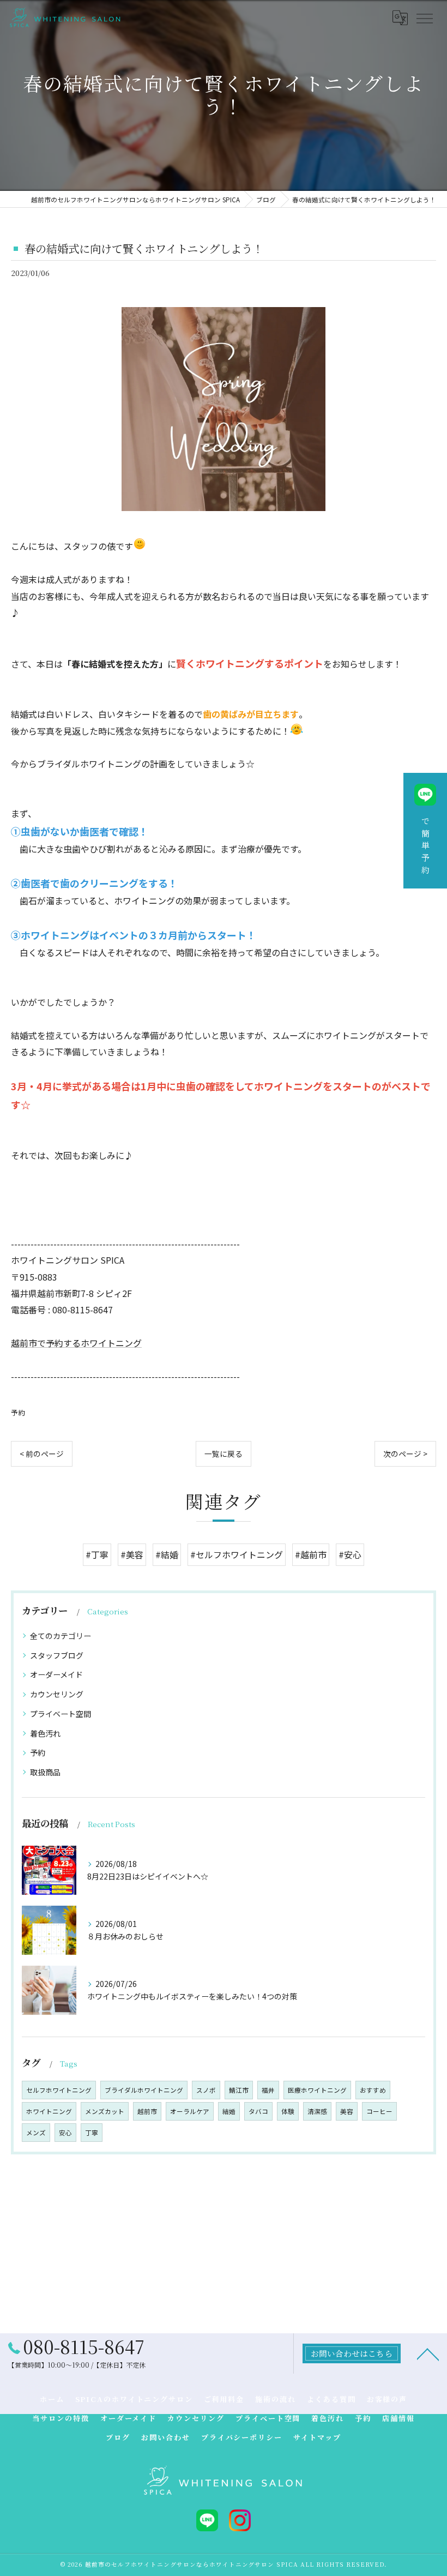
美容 (347, 2111)
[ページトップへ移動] (428, 2353)
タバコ (258, 2111)
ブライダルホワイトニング (144, 2090)
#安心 (350, 1554)
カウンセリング (57, 1694)
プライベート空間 (61, 1714)
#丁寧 (97, 1554)
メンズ (36, 2133)
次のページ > (405, 1454)
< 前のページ (42, 1454)
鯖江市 (239, 2090)
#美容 (132, 1554)
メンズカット (105, 2111)
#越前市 (311, 1554)
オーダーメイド (56, 1674)
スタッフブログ (57, 1655)
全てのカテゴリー (61, 1636)
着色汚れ (45, 1733)
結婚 (229, 2111)
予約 (18, 1412)
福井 (268, 2090)
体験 (288, 2111)
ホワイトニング (49, 2111)
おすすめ (373, 2090)
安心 (65, 2133)
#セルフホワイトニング (237, 1554)
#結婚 (167, 1554)
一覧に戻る (224, 1454)
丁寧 (92, 2133)
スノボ (206, 2090)
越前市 (147, 2111)
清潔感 (317, 2111)
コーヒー (379, 2111)
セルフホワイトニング (59, 2090)
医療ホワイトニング (317, 2090)
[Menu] (424, 17)
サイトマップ (317, 2437)
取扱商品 (45, 1772)
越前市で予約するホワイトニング (76, 1343)
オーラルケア (190, 2111)
